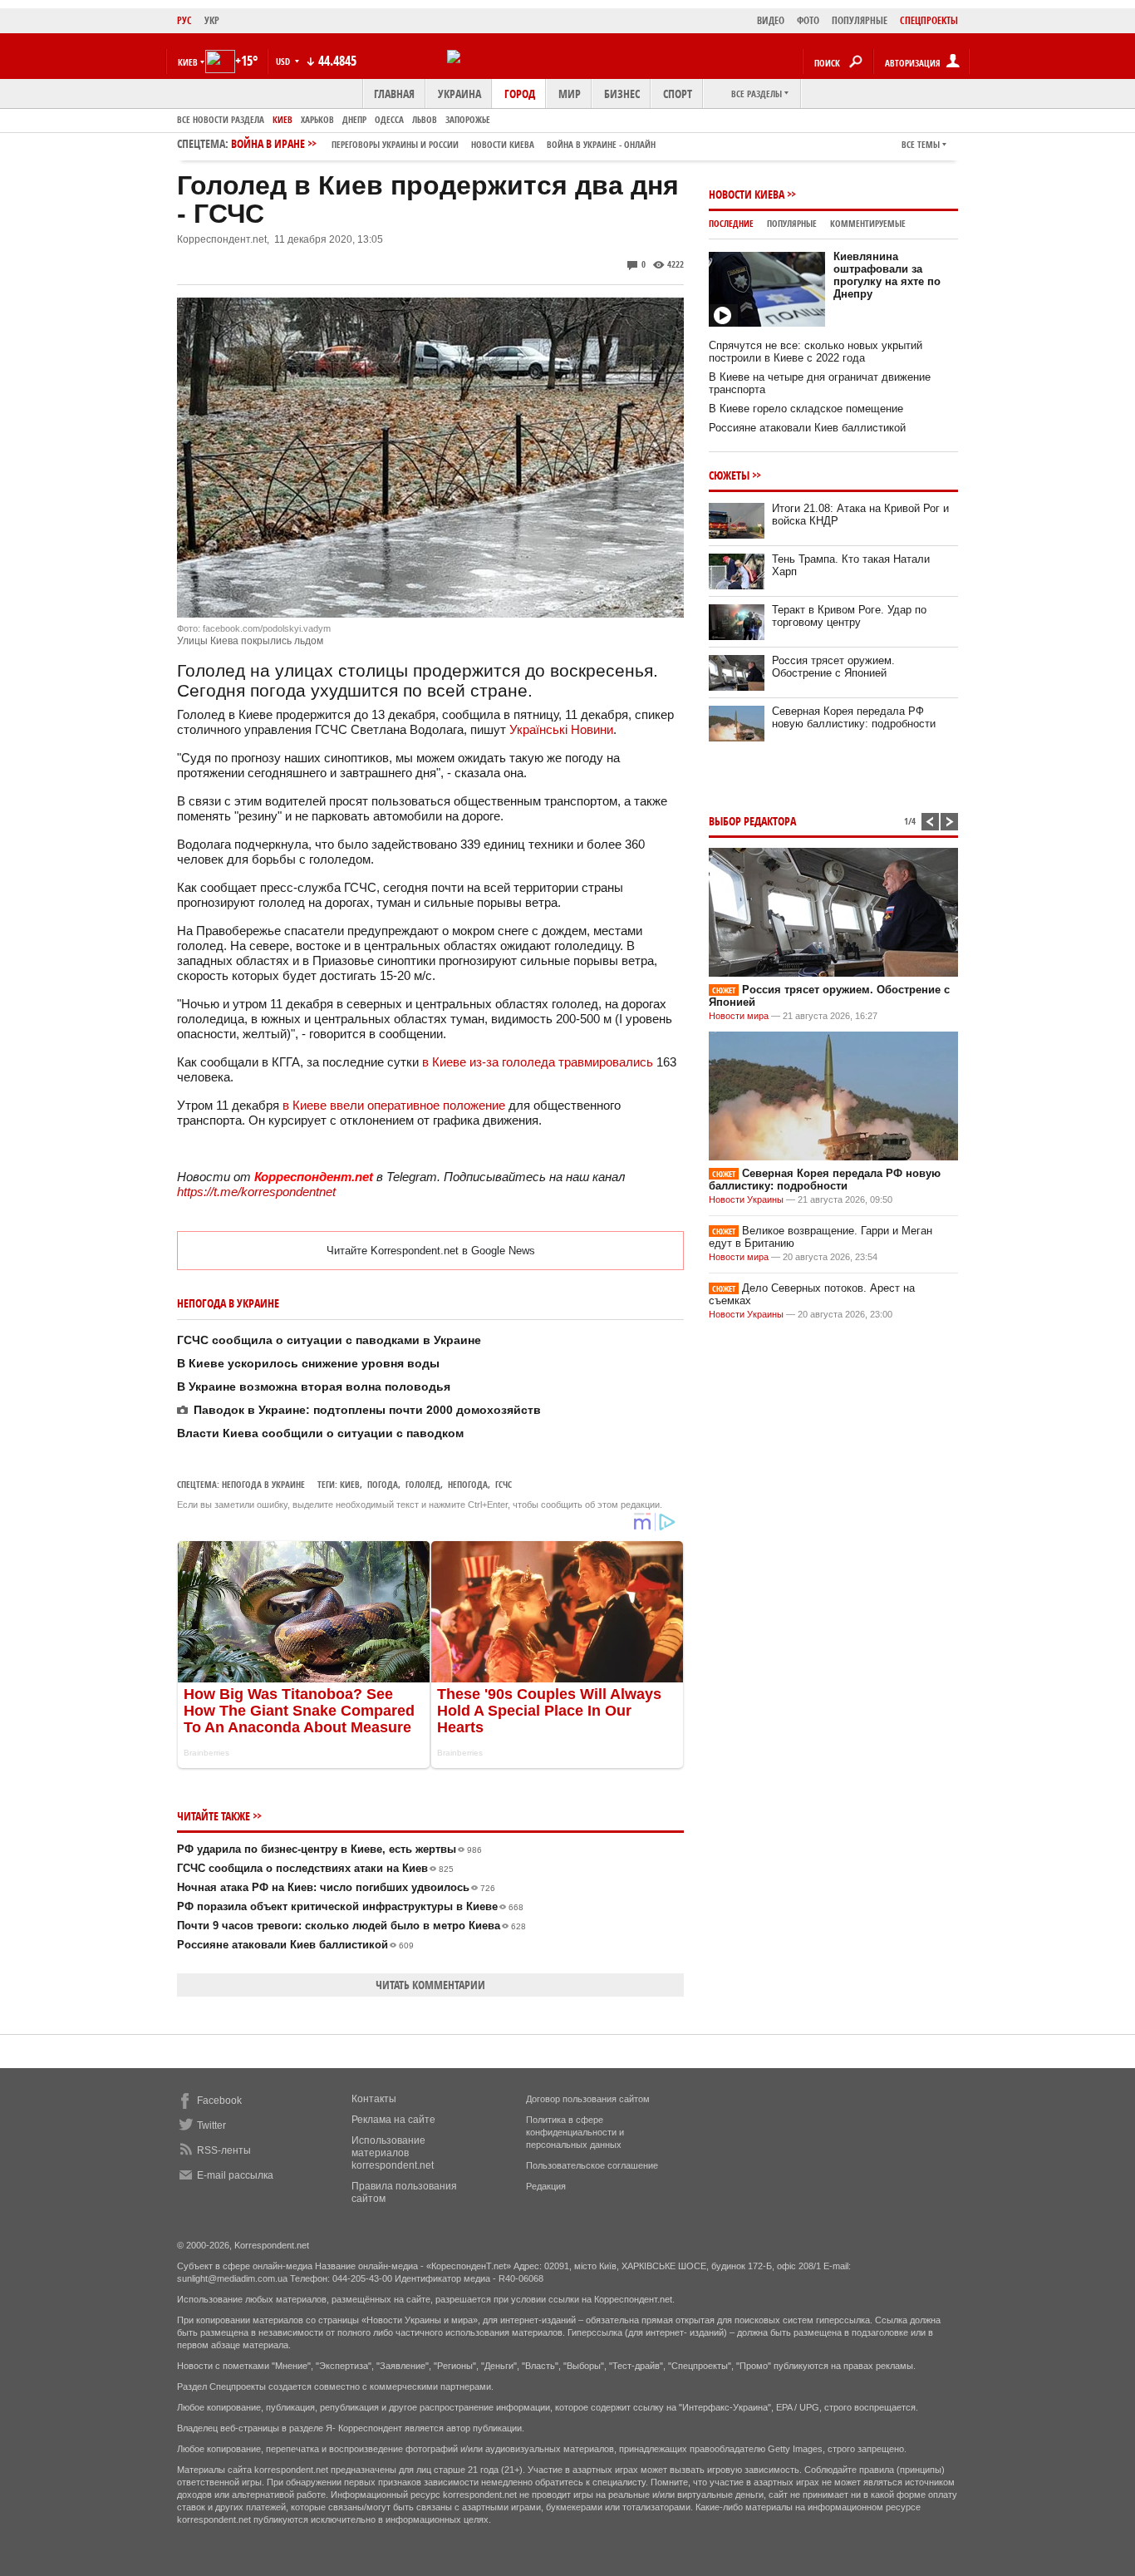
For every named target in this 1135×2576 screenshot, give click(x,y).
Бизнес (622, 94)
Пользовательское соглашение (592, 2165)
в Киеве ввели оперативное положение (394, 1105)
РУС (184, 20)
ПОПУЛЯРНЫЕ (860, 20)
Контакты (374, 2099)
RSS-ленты (224, 2150)
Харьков (317, 119)
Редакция (546, 2186)
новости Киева (503, 144)
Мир (570, 94)
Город (520, 94)
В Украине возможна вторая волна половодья (314, 1387)
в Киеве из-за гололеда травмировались (539, 1062)
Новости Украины (746, 1199)
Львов (425, 119)
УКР (212, 20)
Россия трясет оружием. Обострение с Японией (833, 667)
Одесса (389, 119)
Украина (459, 94)
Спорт (678, 94)
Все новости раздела (221, 119)
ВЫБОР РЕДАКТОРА (752, 821)
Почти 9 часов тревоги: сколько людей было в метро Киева (351, 1926)
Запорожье (468, 119)
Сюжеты (729, 475)
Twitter (211, 2125)
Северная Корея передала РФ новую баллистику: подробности (854, 717)
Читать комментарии (430, 1985)
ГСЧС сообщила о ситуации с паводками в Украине (329, 1340)
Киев (283, 119)
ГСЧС (504, 1484)
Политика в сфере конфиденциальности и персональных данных (575, 2132)
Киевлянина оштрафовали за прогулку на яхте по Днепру (887, 275)
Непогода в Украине (263, 1484)
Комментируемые (868, 223)
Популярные (792, 223)
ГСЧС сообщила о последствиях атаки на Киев (315, 1868)
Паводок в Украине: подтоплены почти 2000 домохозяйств (367, 1410)
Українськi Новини (561, 729)
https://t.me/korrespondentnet (256, 1192)
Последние (731, 223)
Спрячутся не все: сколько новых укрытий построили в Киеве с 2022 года (816, 352)
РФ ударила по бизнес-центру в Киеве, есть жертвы (329, 1849)
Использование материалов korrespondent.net (393, 2153)
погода (383, 1484)
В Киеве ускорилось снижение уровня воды (308, 1363)
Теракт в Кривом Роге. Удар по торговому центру (849, 616)
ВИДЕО (771, 20)
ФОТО (808, 20)
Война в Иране (443, 143)
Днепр (354, 119)
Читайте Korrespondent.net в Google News (431, 1251)
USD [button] (284, 61)
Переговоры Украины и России (395, 144)
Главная (394, 94)
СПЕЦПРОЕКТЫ (929, 20)
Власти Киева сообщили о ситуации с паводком (320, 1433)
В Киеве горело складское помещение (806, 409)
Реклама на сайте (393, 2120)
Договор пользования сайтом (588, 2099)
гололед (423, 1484)
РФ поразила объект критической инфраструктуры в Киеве (350, 1906)
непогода (468, 1484)
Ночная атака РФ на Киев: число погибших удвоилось (336, 1887)
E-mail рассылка (235, 2175)
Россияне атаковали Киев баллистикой (295, 1945)
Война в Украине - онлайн (601, 144)
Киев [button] (188, 62)
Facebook (219, 2101)
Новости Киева (747, 194)
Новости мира (739, 1016)
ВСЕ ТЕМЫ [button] (921, 144)
